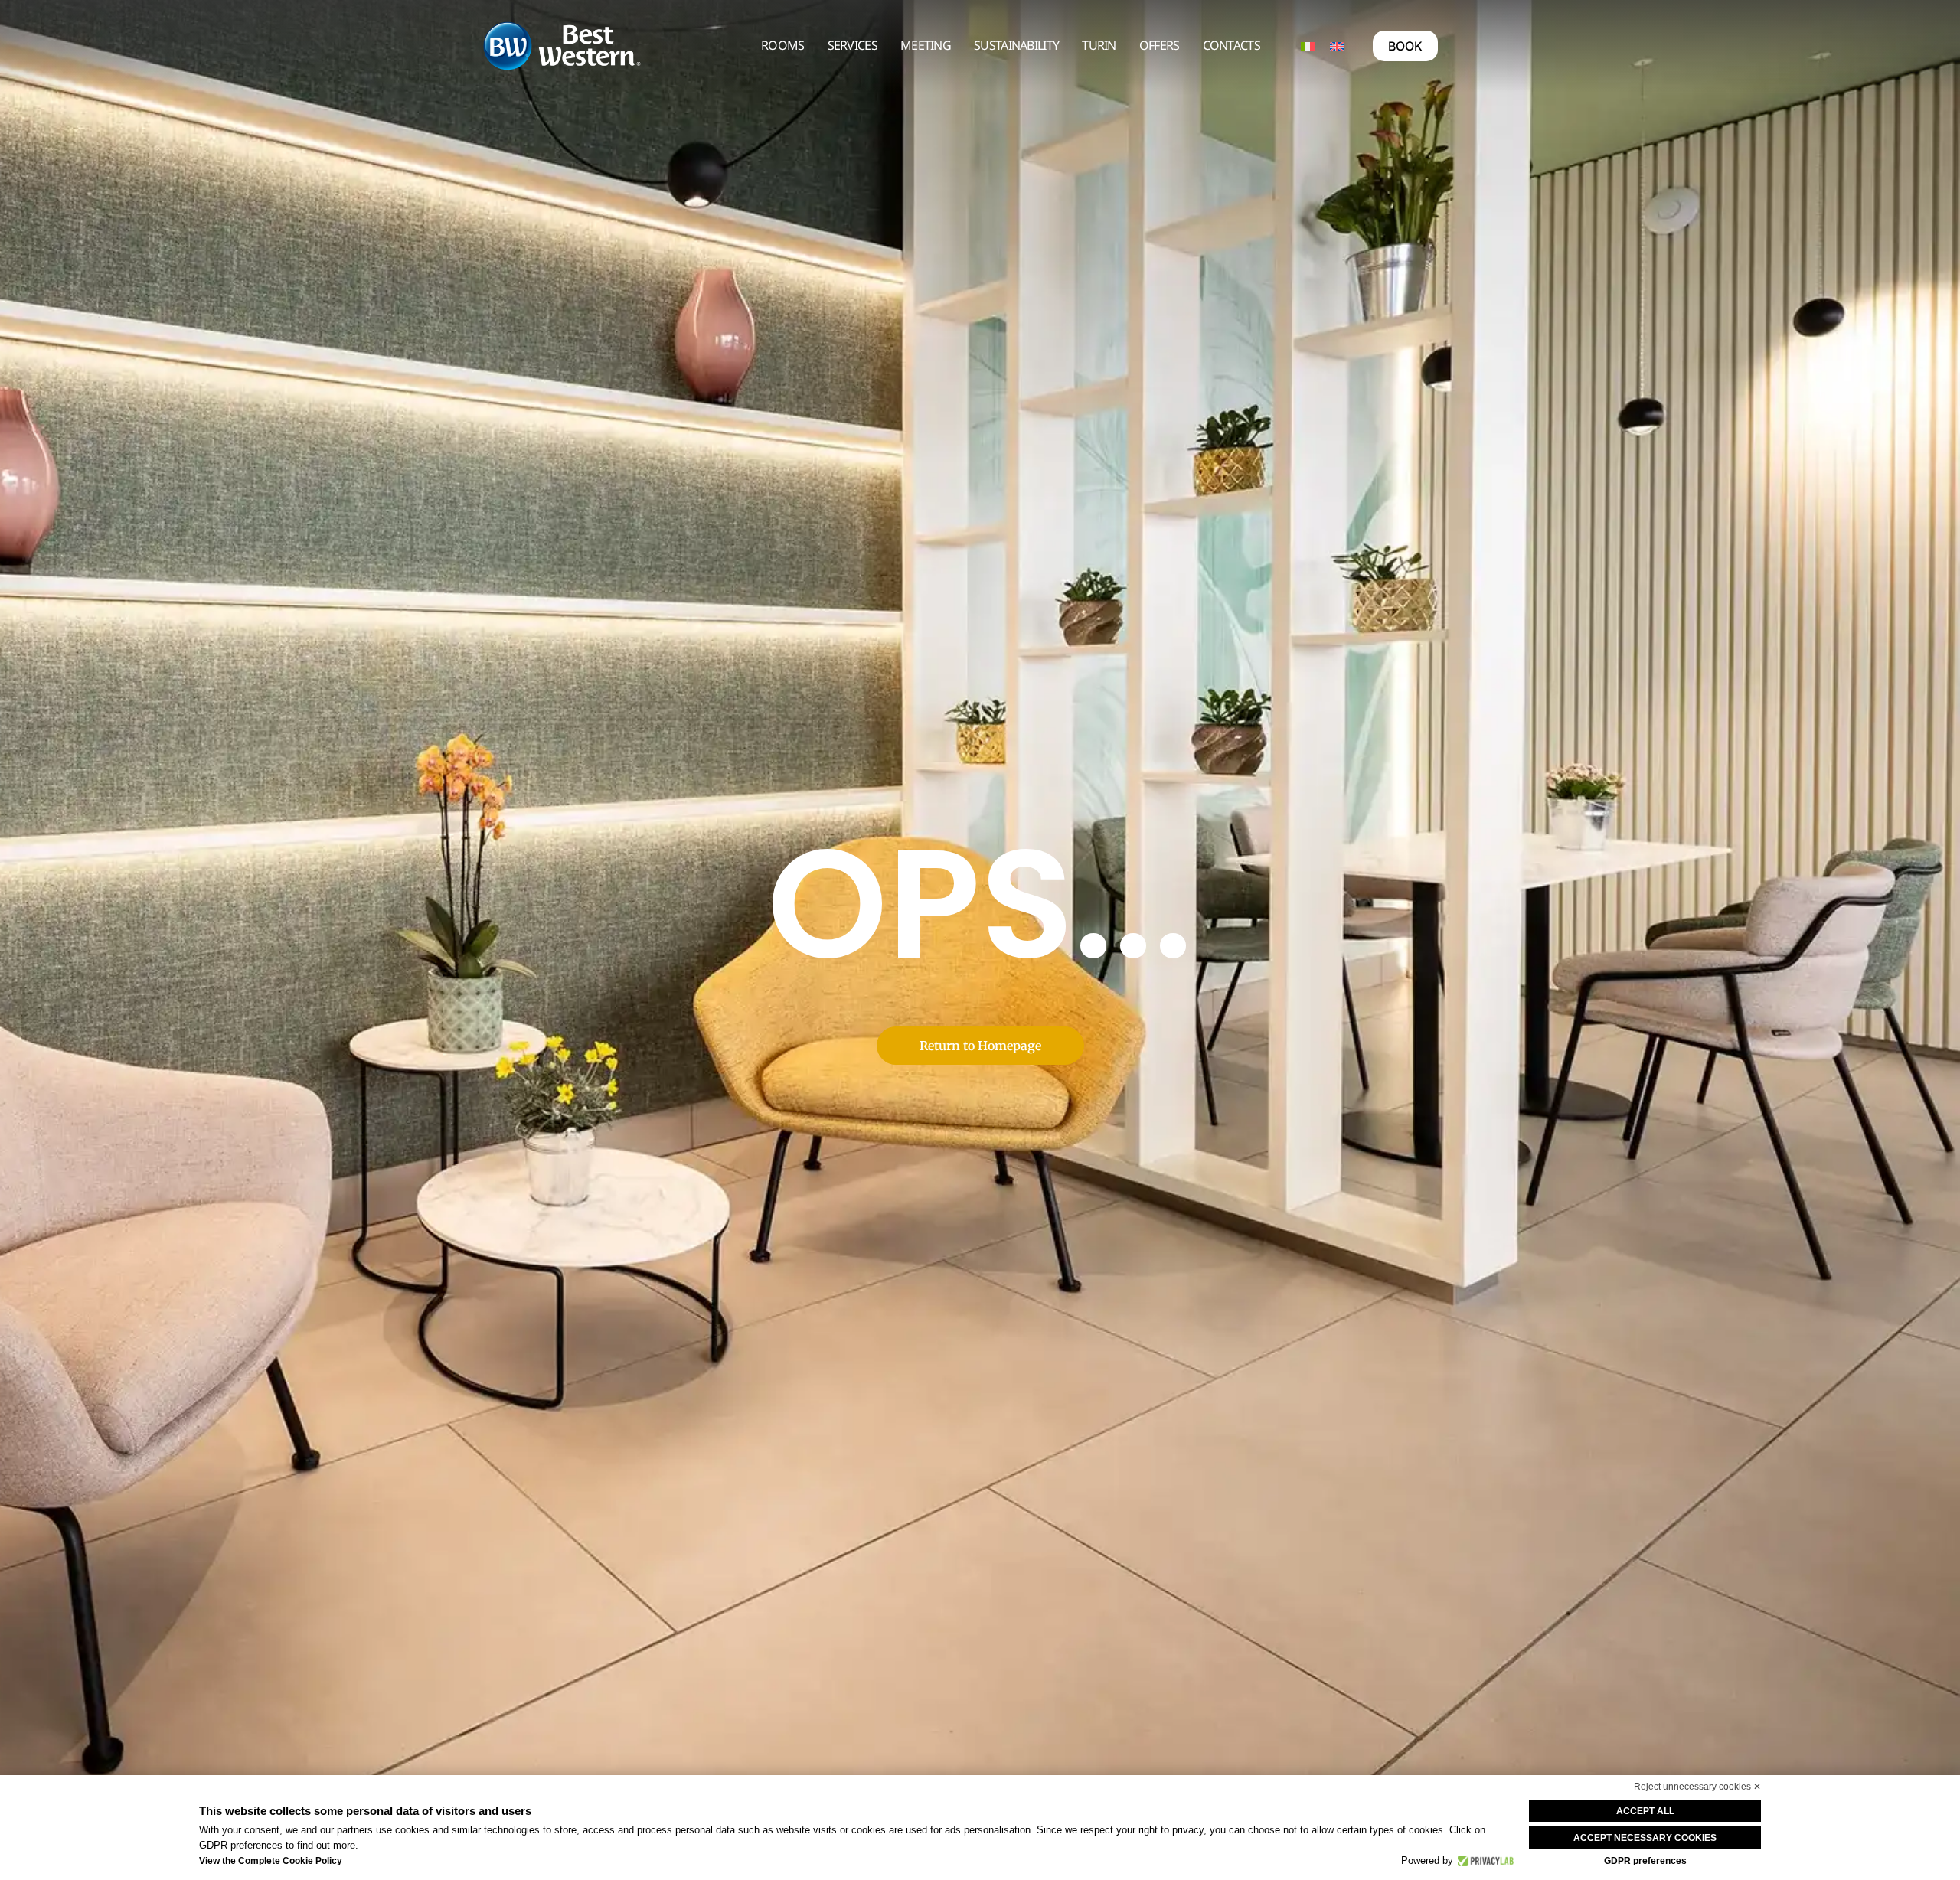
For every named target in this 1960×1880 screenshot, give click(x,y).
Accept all (1645, 1811)
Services (853, 45)
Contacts (1232, 45)
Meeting (926, 45)
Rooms (783, 45)
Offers (1160, 45)
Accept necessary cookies (1645, 1838)
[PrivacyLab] (1483, 1861)
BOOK (1405, 46)
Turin (1099, 45)
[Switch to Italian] (1308, 46)
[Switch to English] (1337, 46)
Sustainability (1016, 45)
